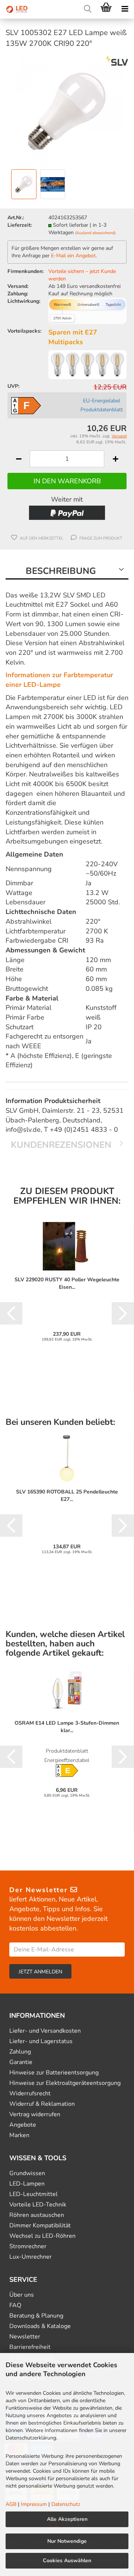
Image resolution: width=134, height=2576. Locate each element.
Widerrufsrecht (30, 2094)
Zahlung (20, 2052)
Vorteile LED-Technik (38, 2205)
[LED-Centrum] (15, 9)
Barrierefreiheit (30, 2347)
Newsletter (25, 2337)
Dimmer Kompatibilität (40, 2226)
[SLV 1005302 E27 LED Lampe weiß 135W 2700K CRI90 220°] (67, 111)
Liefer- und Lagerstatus (41, 2041)
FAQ (15, 2305)
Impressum (34, 2504)
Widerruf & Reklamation (42, 2104)
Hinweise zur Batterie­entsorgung (54, 2073)
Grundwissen (27, 2173)
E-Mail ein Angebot (73, 256)
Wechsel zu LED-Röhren (42, 2236)
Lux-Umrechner (31, 2257)
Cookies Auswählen (67, 2561)
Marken (19, 2135)
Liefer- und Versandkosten (45, 2031)
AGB (11, 2504)
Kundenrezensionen (61, 1145)
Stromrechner (28, 2247)
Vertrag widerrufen (35, 2115)
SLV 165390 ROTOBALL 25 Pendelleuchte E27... (67, 1496)
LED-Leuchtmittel (33, 2194)
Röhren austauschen (37, 2215)
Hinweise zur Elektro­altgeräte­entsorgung (65, 2083)
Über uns (22, 2295)
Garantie (21, 2062)
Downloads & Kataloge (40, 2326)
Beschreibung (61, 571)
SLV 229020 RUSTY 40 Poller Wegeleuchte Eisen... (67, 1283)
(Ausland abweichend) (95, 233)
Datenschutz (66, 2504)
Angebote (23, 2125)
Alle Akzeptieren (67, 2519)
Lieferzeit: (20, 225)
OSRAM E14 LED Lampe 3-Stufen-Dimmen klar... (67, 1727)
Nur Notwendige (67, 2541)
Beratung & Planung (36, 2316)
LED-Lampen (27, 2184)
